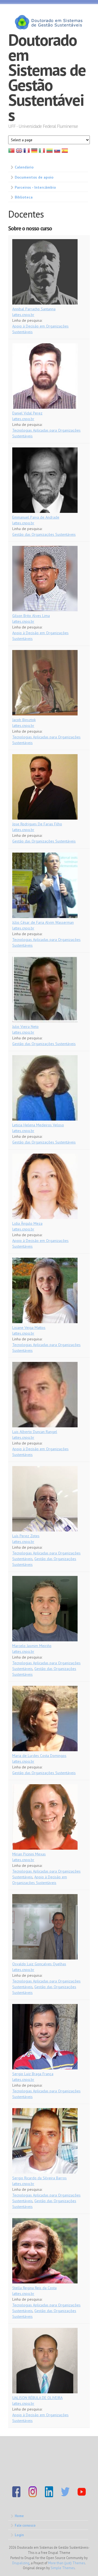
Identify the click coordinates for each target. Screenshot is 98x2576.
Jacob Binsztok (24, 720)
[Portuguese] (11, 152)
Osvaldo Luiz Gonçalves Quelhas (39, 1964)
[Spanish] (65, 152)
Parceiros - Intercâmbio (35, 187)
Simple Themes (63, 2568)
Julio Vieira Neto (25, 1027)
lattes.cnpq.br (23, 315)
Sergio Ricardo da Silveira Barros (39, 2178)
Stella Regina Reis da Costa (34, 2288)
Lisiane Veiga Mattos (29, 1328)
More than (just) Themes (67, 2563)
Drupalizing (21, 2563)
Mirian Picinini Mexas (29, 1854)
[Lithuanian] (50, 152)
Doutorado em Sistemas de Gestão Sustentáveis (47, 77)
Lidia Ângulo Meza (27, 1223)
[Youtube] (82, 2496)
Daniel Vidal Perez (27, 413)
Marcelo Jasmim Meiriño (32, 1646)
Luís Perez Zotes (26, 1536)
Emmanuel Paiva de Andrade (36, 517)
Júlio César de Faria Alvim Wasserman (43, 922)
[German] (34, 152)
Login (19, 2535)
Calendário (24, 167)
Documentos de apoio (34, 177)
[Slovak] (57, 152)
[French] (27, 152)
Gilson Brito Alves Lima (31, 616)
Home (19, 2516)
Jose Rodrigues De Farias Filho (37, 824)
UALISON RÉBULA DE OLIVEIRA (37, 2398)
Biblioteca (24, 197)
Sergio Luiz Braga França (33, 2074)
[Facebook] (16, 2496)
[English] (19, 152)
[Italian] (42, 152)
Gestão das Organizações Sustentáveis (44, 534)
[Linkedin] (49, 2496)
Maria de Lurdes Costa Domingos (39, 1756)
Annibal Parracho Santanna (34, 309)
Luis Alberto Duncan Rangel (35, 1432)
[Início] (49, 22)
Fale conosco (25, 2525)
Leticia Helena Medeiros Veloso (38, 1125)
